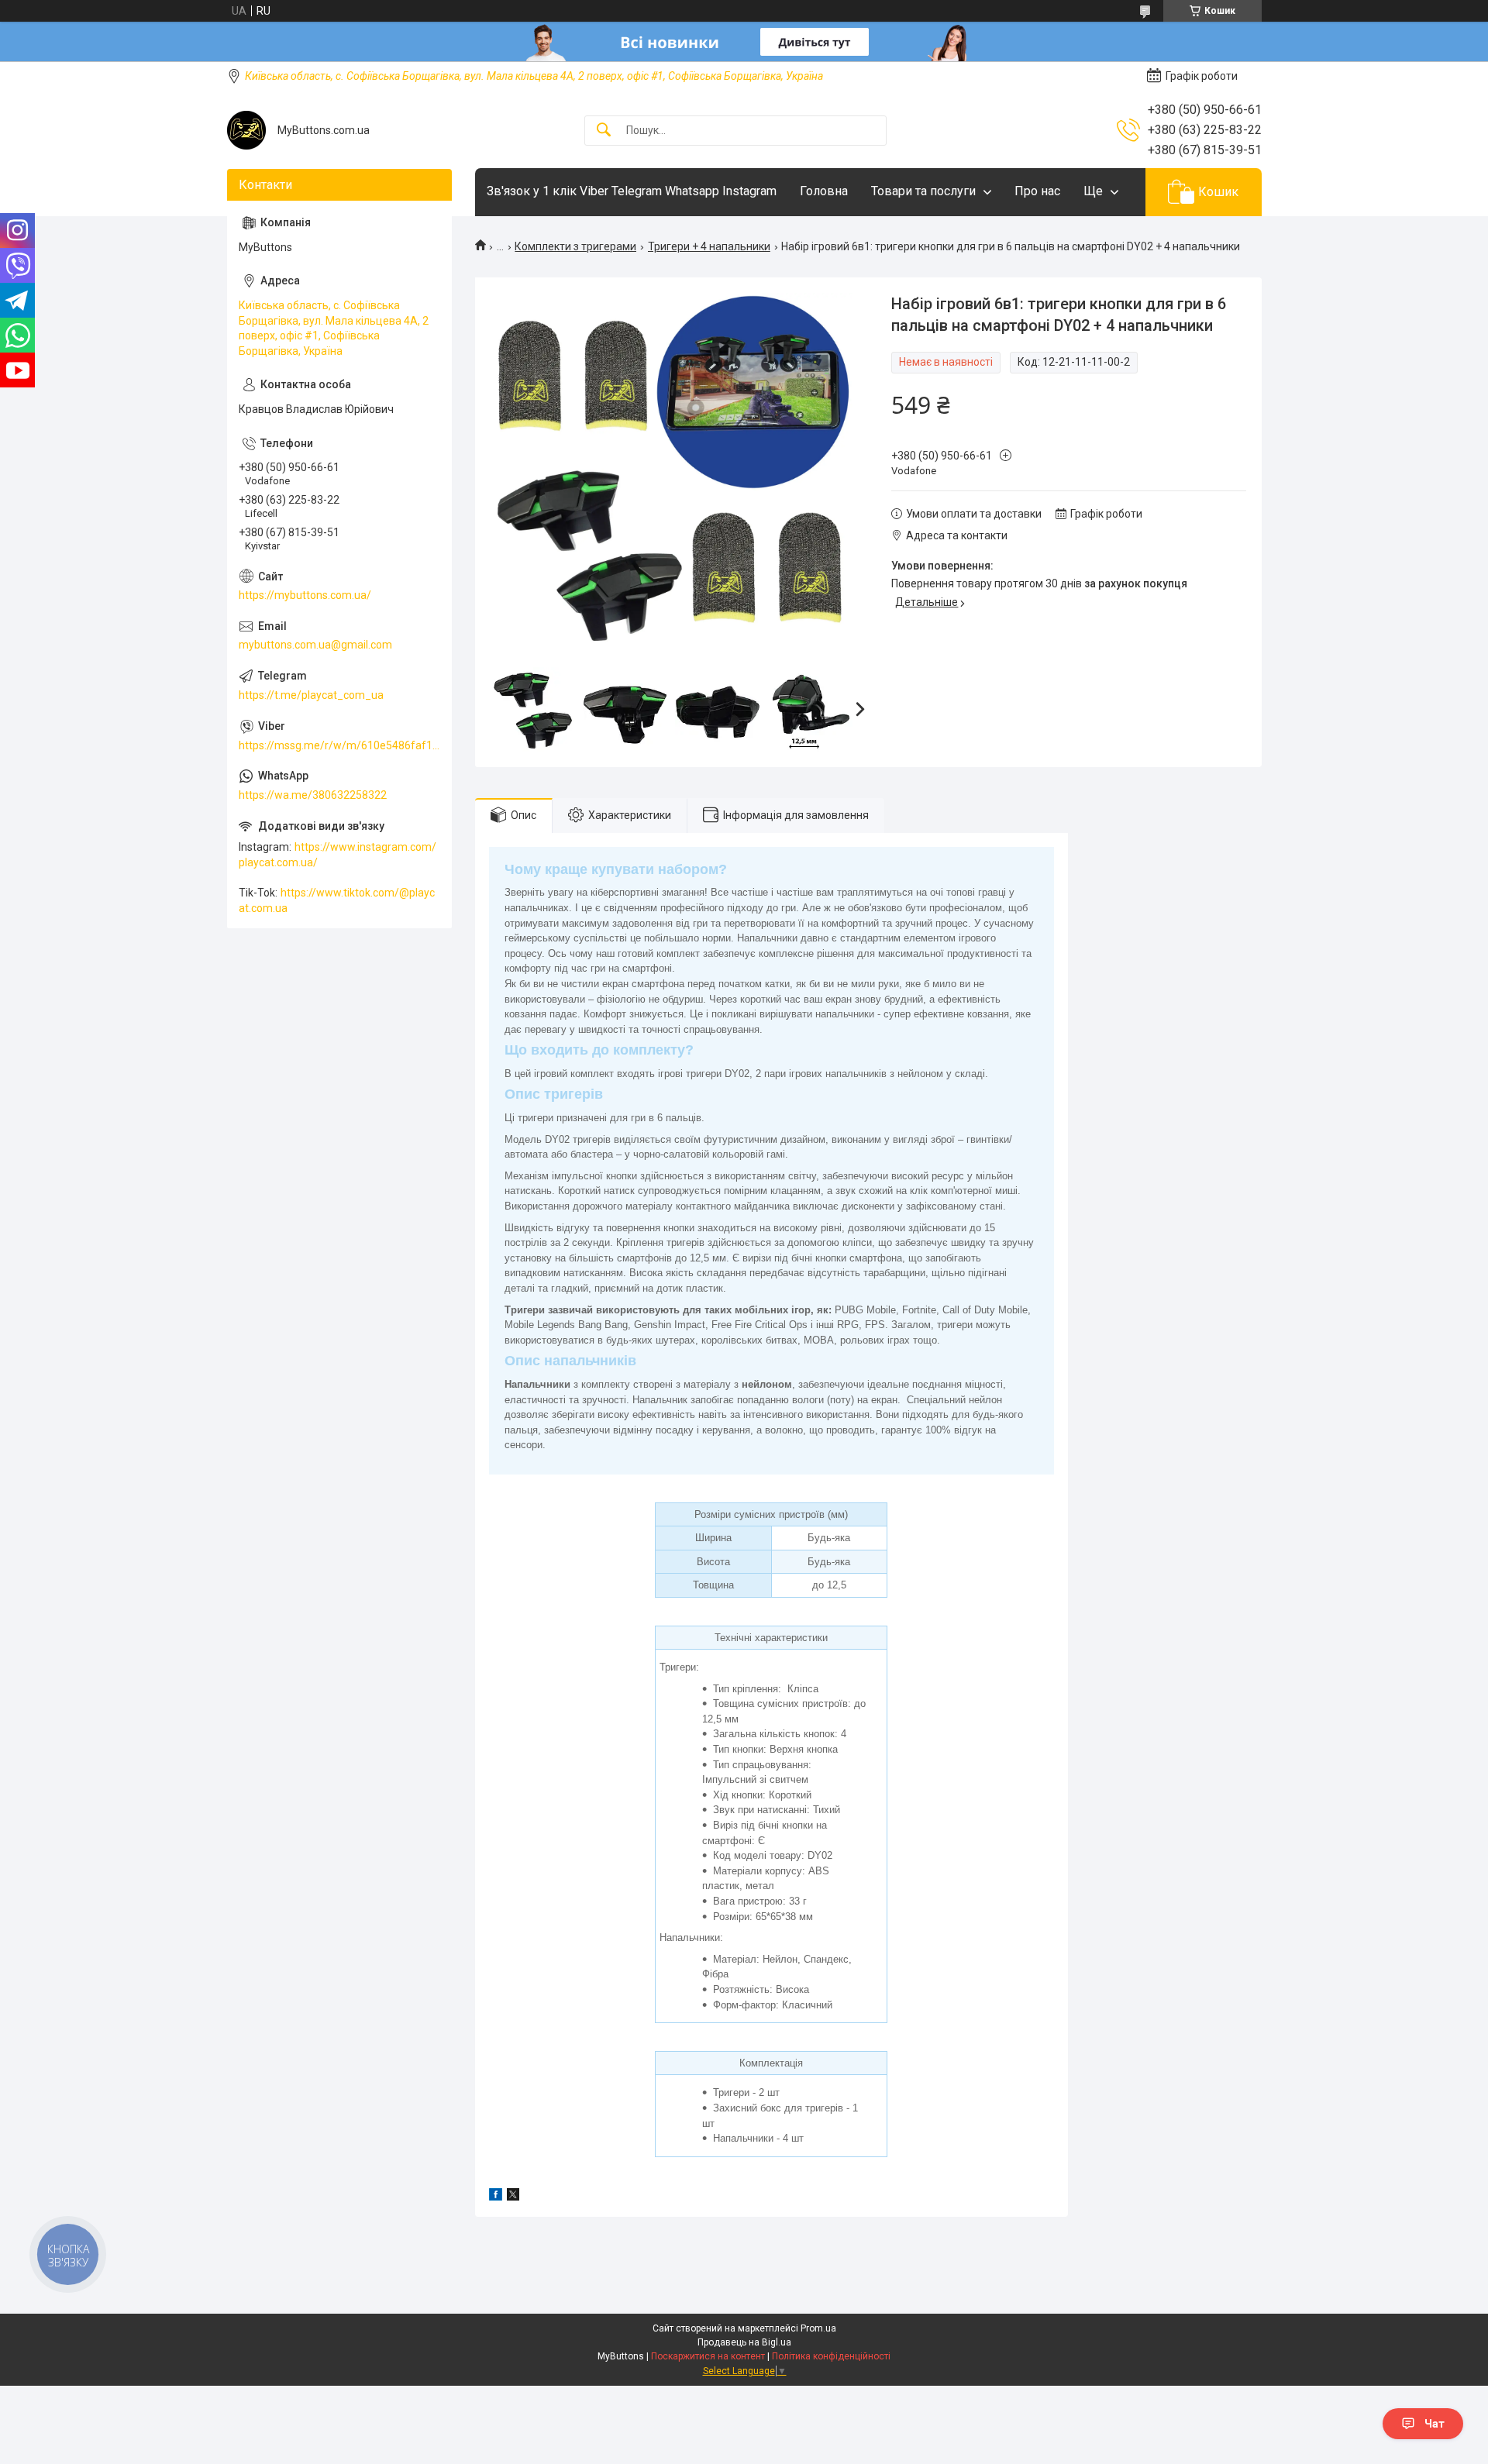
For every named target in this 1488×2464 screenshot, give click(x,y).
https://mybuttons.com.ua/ (305, 595)
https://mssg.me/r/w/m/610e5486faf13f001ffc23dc (339, 745)
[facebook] (496, 2197)
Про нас (1037, 191)
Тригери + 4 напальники (709, 246)
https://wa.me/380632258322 (313, 795)
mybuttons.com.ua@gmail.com (315, 645)
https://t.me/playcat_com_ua (311, 695)
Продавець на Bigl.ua (744, 2342)
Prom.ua (818, 2328)
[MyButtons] (246, 130)
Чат (1435, 2424)
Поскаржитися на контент (708, 2356)
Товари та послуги (923, 191)
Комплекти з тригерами (575, 246)
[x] (513, 2197)
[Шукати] (604, 131)
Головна (824, 191)
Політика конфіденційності (831, 2356)
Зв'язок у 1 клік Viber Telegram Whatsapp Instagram (632, 191)
